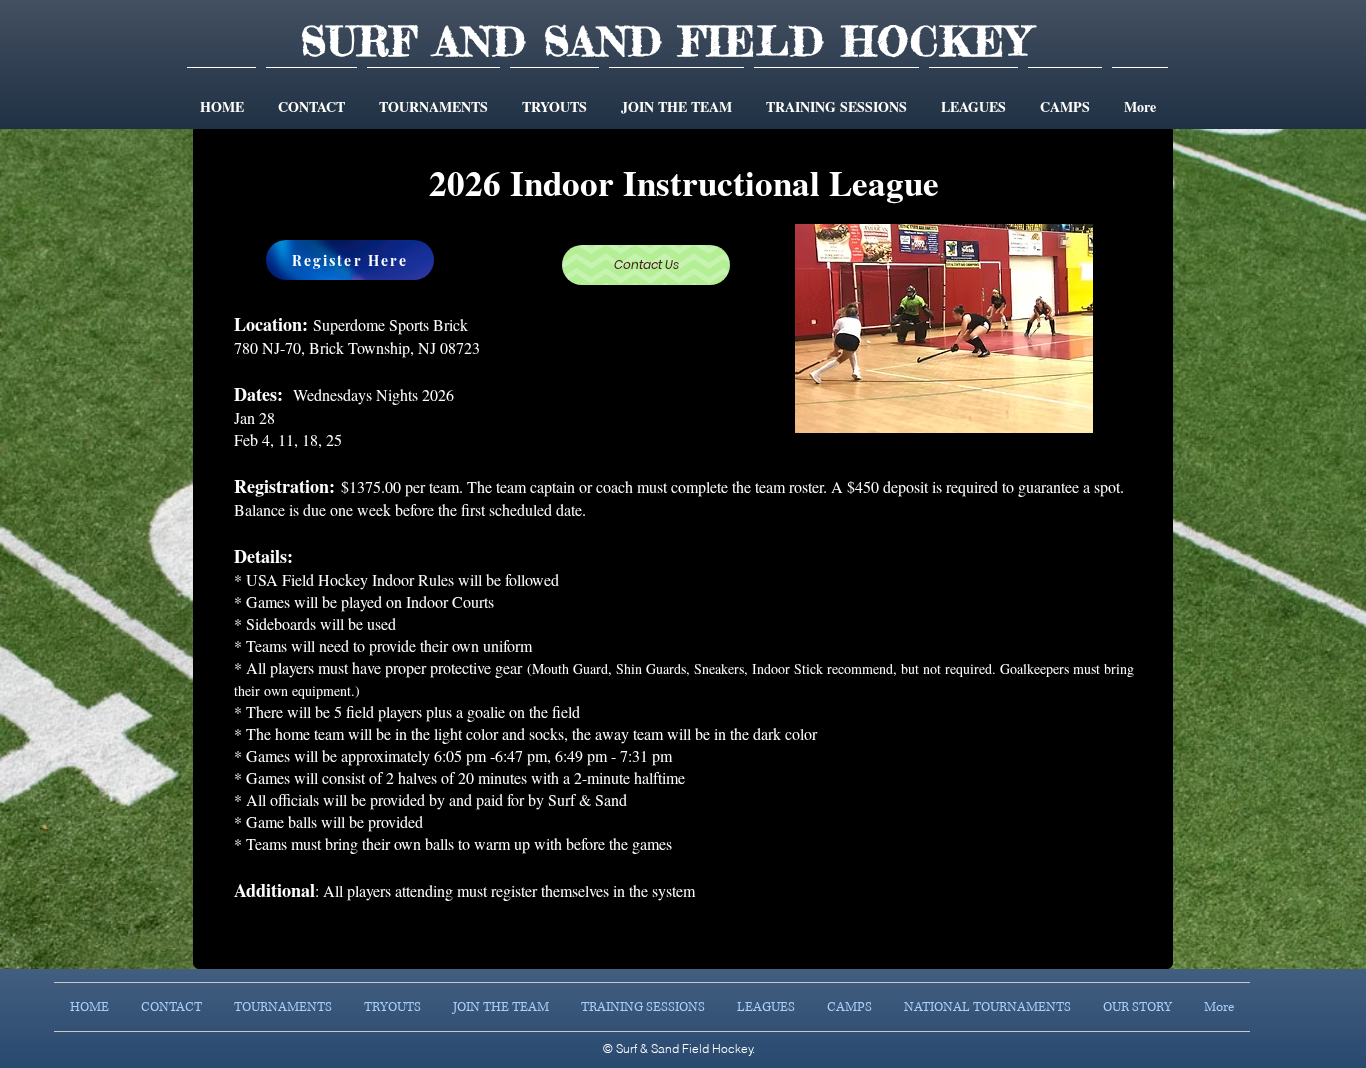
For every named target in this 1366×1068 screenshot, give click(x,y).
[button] (433, 98)
